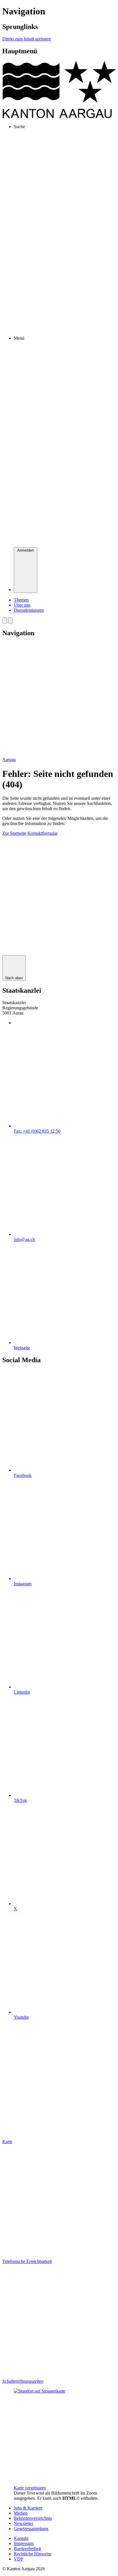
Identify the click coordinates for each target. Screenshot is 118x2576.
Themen (21, 600)
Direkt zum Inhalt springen (26, 39)
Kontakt (21, 2538)
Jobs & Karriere (28, 2508)
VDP (18, 2559)
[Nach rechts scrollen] (10, 620)
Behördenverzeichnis (33, 2518)
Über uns (22, 605)
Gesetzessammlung (31, 2529)
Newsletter (23, 2523)
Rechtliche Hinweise (33, 2554)
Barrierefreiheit (27, 2549)
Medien (21, 2513)
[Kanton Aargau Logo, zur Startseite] (59, 117)
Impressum (24, 2543)
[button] (14, 833)
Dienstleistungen (29, 610)
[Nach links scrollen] (5, 620)
